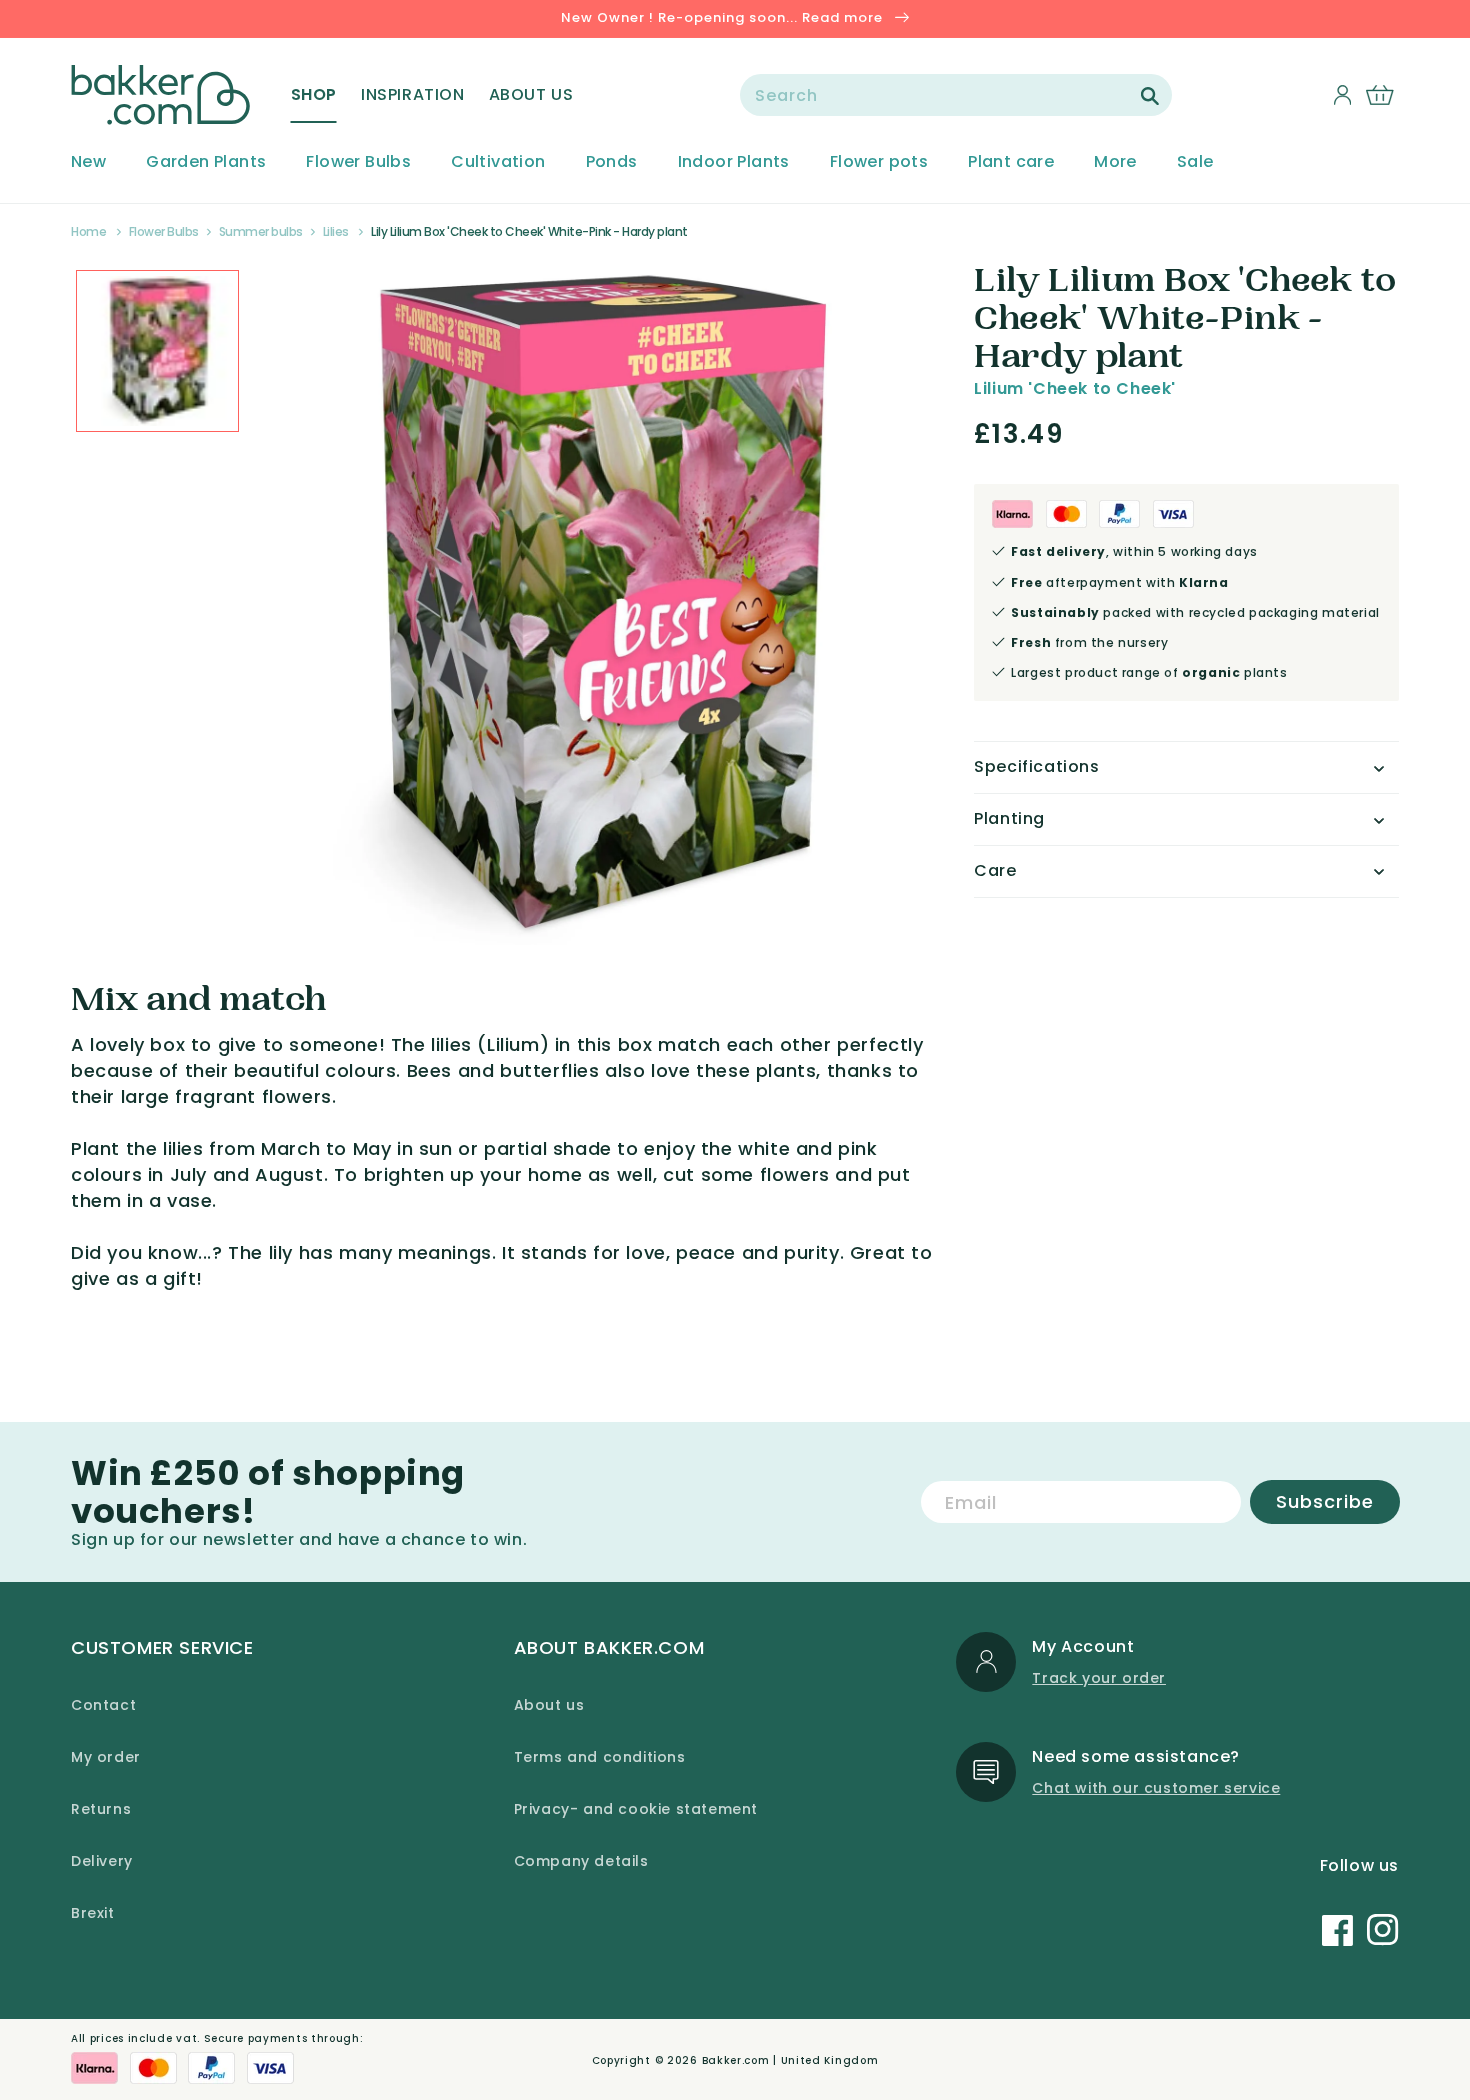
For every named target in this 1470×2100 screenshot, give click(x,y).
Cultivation (498, 162)
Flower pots (879, 162)
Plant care (1011, 162)
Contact (103, 1705)
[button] (314, 95)
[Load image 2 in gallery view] (157, 351)
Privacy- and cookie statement (636, 1809)
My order (106, 1757)
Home (88, 231)
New (88, 162)
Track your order (1099, 1678)
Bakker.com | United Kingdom (790, 2060)
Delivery (102, 1861)
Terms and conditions (600, 1757)
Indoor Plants (734, 162)
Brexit (93, 1913)
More (1115, 162)
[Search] (1150, 96)
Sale (1195, 162)
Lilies (336, 231)
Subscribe (1325, 1501)
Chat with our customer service (1156, 1788)
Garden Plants (206, 162)
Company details (581, 1861)
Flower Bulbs (358, 162)
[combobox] (956, 95)
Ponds (612, 162)
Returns (101, 1809)
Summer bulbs (261, 231)
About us (549, 1705)
